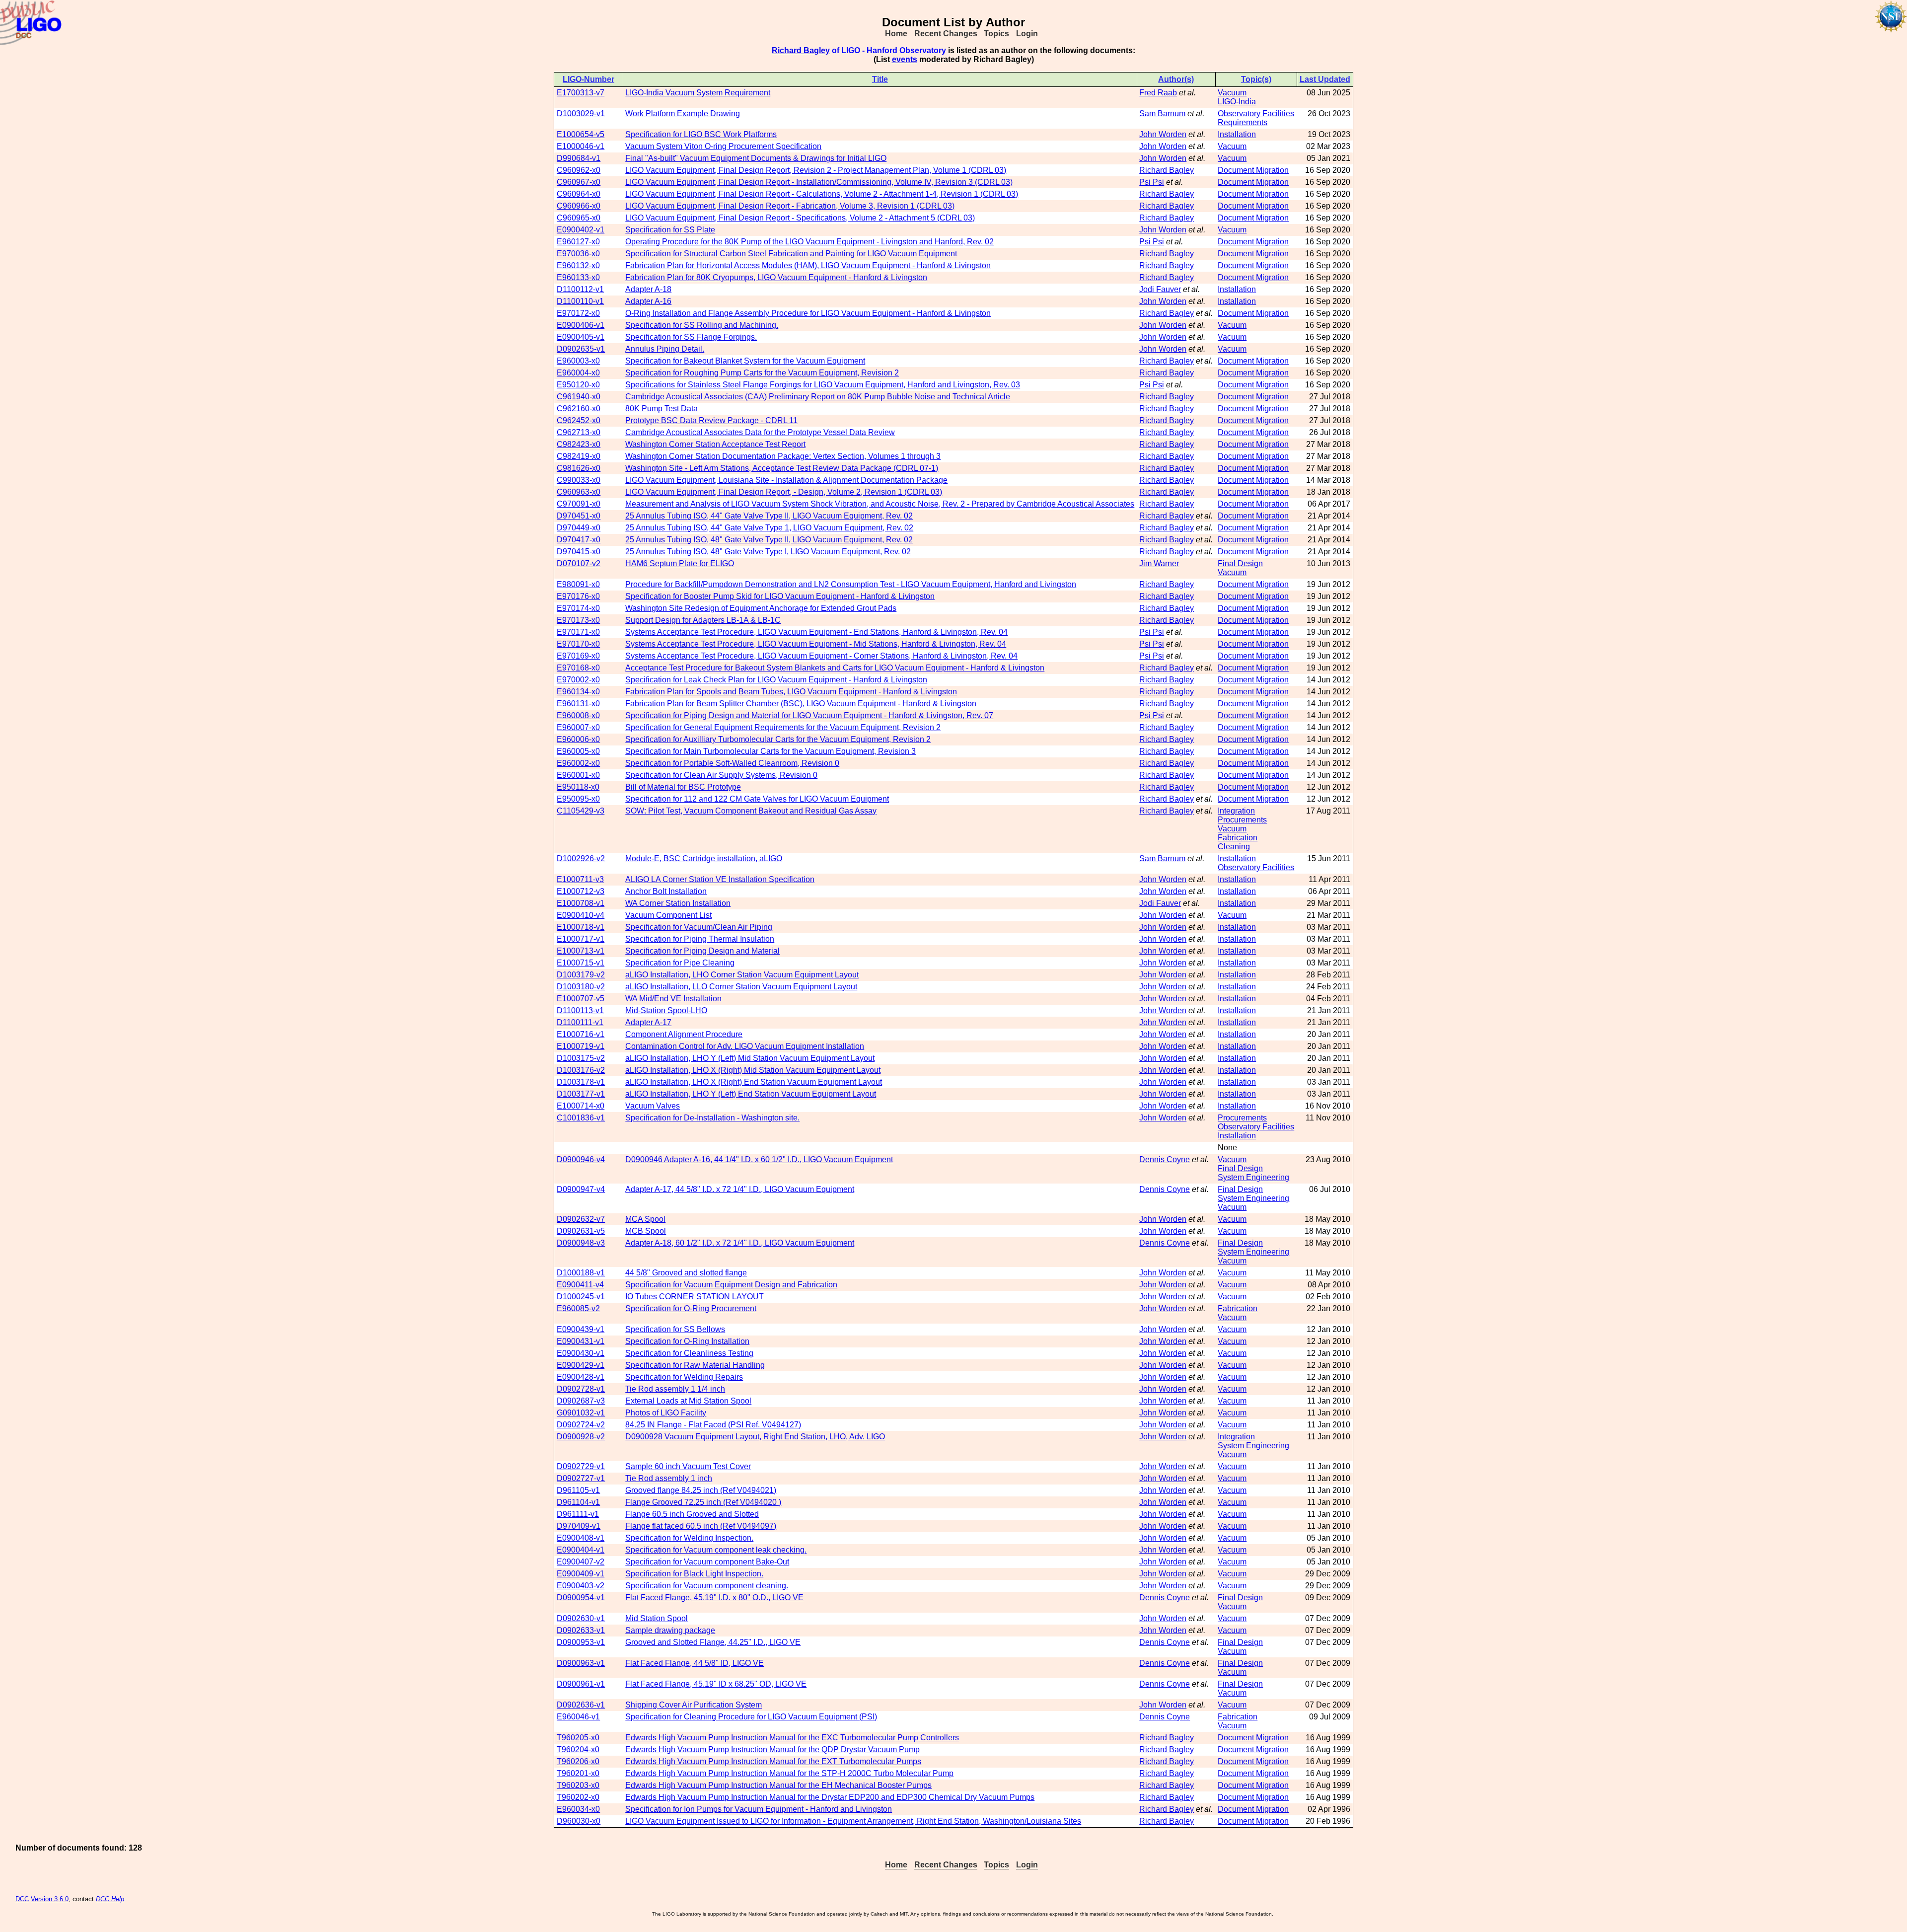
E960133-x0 (578, 277)
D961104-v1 (578, 1502)
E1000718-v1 (581, 927)
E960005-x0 (578, 751)
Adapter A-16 (648, 301)
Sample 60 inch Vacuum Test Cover (688, 1466)
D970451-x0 (579, 516)
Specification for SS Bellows (675, 1329)
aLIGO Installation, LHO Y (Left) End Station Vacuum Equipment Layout (751, 1094)
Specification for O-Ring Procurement (691, 1308)
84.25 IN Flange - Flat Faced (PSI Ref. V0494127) (713, 1425)
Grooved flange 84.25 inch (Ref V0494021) (701, 1490)
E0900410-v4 (581, 915)
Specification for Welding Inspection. (689, 1538)
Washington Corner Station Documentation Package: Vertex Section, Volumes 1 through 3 (783, 456)
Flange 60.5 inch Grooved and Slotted (692, 1514)
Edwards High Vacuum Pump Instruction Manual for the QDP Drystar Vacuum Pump (772, 1749)
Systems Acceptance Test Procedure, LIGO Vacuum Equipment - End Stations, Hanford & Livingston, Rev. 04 (816, 632)
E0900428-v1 (581, 1377)
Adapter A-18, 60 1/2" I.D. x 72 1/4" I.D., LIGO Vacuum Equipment (740, 1243)
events (905, 59)
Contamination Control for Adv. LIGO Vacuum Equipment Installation (745, 1046)
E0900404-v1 (581, 1550)
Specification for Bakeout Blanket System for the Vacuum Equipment (745, 361)
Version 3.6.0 (50, 1899)
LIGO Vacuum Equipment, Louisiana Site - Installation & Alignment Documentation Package (786, 480)
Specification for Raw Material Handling (695, 1365)
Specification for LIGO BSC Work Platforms (701, 134)
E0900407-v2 (581, 1562)
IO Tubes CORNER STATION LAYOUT (695, 1297)
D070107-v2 (579, 563)
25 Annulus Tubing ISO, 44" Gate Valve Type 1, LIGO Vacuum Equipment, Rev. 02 (769, 528)
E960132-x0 (578, 265)
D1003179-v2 (581, 975)
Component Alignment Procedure (684, 1034)
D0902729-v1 (581, 1466)
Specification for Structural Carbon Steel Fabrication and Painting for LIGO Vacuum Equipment (791, 254)
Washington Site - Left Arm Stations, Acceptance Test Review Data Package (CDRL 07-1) (782, 468)
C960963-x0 (579, 492)
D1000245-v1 (581, 1297)
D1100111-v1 (580, 1022)
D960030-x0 (579, 1821)
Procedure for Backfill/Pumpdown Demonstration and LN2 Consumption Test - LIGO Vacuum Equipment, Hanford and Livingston (851, 584)
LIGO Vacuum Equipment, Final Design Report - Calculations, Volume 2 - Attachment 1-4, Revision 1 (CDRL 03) (822, 194)
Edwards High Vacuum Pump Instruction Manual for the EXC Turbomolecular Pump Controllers (792, 1738)
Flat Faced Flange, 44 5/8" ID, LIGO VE (695, 1663)
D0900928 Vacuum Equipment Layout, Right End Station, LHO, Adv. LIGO (755, 1437)
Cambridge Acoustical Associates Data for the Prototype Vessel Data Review (760, 432)
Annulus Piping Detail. (665, 349)
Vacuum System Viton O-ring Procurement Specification (723, 146)
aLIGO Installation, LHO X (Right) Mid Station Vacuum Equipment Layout (753, 1070)
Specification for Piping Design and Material (702, 951)
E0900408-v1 (581, 1538)
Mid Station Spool (657, 1618)
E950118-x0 (578, 787)
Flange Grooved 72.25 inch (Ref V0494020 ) (703, 1502)
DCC (22, 1899)
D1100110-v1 (580, 301)
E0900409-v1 (581, 1574)
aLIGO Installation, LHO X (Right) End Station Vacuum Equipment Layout (754, 1082)
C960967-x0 (579, 182)
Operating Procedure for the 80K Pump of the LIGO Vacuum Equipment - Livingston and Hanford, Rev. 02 (809, 242)
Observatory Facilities (1256, 113)
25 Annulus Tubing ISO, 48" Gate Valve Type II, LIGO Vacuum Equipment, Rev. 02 (769, 540)
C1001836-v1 (581, 1118)
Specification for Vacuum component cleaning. (707, 1586)
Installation (1237, 134)
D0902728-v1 (581, 1389)
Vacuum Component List (668, 915)
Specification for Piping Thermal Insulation (700, 939)
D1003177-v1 (581, 1094)
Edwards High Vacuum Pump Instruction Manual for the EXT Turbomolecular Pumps (773, 1761)
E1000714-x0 (581, 1106)
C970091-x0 (579, 504)
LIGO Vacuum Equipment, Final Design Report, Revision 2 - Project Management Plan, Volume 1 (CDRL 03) (816, 170)
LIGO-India (1237, 102)
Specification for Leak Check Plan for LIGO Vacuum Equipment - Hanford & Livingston (776, 680)
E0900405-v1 (581, 337)
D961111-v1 (578, 1514)
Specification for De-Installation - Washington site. (712, 1118)
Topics (996, 34)
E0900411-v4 (580, 1285)
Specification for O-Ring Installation (687, 1341)
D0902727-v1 (581, 1478)
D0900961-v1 (581, 1684)
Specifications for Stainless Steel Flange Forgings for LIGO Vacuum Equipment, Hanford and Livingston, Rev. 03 (823, 385)
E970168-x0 (578, 668)
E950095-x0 (578, 799)
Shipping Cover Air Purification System (694, 1705)
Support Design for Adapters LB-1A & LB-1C (703, 620)
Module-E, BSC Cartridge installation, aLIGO (704, 858)
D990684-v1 (579, 158)
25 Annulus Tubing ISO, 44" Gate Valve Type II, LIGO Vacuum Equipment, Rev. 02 (769, 516)
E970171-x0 (578, 632)
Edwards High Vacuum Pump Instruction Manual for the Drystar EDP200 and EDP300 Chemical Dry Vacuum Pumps (830, 1797)
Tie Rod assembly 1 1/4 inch (675, 1389)
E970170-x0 (578, 644)
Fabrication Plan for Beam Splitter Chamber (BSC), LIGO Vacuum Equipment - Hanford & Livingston (801, 704)
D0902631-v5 (581, 1231)
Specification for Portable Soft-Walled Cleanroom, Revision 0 (732, 763)
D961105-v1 (578, 1490)
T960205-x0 (578, 1738)
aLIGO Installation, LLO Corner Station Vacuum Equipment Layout (741, 987)
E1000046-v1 (581, 146)
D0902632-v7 (581, 1219)
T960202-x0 (578, 1797)
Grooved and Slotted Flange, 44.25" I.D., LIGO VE (713, 1642)
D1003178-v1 (581, 1082)
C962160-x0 (579, 409)
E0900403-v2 (581, 1586)
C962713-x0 (579, 432)
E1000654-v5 (581, 134)
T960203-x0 (578, 1785)
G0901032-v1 (581, 1413)
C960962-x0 (579, 170)
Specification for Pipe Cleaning (680, 963)
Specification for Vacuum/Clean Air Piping (699, 927)
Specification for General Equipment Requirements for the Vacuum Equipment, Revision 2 (783, 727)
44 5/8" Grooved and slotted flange (686, 1273)
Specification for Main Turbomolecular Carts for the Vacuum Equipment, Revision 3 (770, 751)
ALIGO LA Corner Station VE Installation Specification (720, 879)
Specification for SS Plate (670, 230)
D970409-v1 (579, 1526)
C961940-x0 (579, 397)
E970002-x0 (578, 680)
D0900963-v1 (581, 1663)
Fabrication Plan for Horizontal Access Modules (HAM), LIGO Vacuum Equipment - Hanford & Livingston (808, 265)
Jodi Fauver (1160, 289)
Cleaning (1234, 847)
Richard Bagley (801, 50)
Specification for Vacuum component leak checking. (716, 1550)
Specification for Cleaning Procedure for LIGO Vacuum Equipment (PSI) (751, 1717)
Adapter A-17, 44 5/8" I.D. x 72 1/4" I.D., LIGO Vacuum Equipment (740, 1189)
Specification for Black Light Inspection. (694, 1574)
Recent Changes (946, 34)
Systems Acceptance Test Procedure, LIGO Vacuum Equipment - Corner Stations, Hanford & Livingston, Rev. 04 (821, 656)
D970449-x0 (579, 528)
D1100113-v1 (580, 1010)
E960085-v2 (578, 1308)
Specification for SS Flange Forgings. (691, 337)
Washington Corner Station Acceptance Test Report (715, 444)
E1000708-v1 (581, 903)
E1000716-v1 (581, 1034)
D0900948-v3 (581, 1243)
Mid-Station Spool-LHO (666, 1010)
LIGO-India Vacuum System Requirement (698, 93)
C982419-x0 (579, 456)
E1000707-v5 (581, 999)
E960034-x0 (578, 1809)
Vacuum (1232, 93)
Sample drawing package (670, 1630)
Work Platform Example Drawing (683, 113)
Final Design (1240, 563)
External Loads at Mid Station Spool (688, 1401)
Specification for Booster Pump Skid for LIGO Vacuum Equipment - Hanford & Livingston (780, 596)
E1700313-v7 (581, 93)
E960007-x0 (578, 727)
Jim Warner (1159, 563)
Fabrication (1238, 838)
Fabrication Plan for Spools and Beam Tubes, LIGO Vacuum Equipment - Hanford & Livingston (791, 692)
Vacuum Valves (653, 1106)
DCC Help (110, 1899)
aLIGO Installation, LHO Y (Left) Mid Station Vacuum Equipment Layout (750, 1058)
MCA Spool (645, 1219)
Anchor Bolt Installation (666, 891)
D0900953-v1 (581, 1642)
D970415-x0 (579, 552)
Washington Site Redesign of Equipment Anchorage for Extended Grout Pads (761, 608)
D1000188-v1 (581, 1273)
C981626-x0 (579, 468)
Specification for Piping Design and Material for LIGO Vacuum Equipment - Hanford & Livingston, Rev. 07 (809, 715)
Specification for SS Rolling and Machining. (702, 325)
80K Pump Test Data (661, 409)
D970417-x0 (579, 540)
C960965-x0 (579, 218)
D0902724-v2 (581, 1425)
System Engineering (1253, 1177)
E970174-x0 (578, 608)
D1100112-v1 (580, 289)
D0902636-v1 (581, 1705)
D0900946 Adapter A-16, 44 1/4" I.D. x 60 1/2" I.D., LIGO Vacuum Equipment (759, 1159)
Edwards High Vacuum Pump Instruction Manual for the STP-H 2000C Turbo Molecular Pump (789, 1773)
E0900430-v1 (581, 1353)
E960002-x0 (578, 763)
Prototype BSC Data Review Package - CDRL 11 (711, 420)
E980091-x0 (578, 584)
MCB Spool (646, 1231)
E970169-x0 (578, 656)
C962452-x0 (579, 420)
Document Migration (1253, 170)
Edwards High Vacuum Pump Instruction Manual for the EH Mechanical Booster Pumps (778, 1785)
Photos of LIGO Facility (666, 1413)
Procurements (1242, 820)
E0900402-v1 (581, 230)
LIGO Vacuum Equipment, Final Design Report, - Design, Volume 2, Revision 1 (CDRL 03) (784, 492)
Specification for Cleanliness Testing (689, 1353)
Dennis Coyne (1165, 1159)
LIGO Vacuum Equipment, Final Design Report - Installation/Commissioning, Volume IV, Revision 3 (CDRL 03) (819, 182)
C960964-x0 (579, 194)
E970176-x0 (578, 596)
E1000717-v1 (581, 939)
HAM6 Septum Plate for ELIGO (680, 563)
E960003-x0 (578, 361)
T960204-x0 (578, 1749)
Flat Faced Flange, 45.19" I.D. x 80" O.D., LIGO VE (714, 1598)
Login (1027, 34)
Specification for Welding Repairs (684, 1377)
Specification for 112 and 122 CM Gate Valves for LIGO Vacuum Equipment (757, 799)
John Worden (1163, 134)
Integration (1236, 811)
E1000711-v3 (580, 879)
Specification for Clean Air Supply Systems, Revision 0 (721, 775)
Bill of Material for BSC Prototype (683, 787)
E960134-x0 (578, 692)
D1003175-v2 (581, 1058)
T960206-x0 (578, 1761)
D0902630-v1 (581, 1618)
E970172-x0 (578, 313)
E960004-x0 (578, 373)
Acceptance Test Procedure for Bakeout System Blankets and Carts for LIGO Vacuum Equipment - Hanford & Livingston (835, 668)
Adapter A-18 (648, 289)
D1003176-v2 (581, 1070)
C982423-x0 (579, 444)
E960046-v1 (578, 1717)
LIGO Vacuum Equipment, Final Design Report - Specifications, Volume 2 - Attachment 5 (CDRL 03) (800, 218)
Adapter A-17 (648, 1022)
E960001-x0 (578, 775)
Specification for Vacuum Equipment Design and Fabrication (731, 1285)
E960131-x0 (578, 704)
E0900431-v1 (581, 1341)
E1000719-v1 (581, 1046)
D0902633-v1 (581, 1630)
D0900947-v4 (581, 1189)
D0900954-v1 (581, 1598)
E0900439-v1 (581, 1329)
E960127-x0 (578, 242)
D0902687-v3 (581, 1401)
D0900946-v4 (581, 1159)
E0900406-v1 (581, 325)
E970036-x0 (578, 254)
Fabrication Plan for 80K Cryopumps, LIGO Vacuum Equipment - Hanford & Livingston (776, 277)
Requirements (1243, 122)
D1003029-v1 (581, 113)
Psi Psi (1152, 182)
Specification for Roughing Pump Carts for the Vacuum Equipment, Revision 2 (762, 373)
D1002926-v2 (581, 858)
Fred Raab (1158, 93)
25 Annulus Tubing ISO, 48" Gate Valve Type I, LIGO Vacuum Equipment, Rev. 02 (768, 552)
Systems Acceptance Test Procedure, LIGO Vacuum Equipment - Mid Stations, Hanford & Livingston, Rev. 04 (816, 644)
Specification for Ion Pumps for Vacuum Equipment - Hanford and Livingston (759, 1809)
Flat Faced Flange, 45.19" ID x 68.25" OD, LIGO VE (716, 1684)
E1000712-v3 (581, 891)
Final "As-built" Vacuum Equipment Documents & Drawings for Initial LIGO (756, 158)
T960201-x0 (578, 1773)
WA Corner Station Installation (678, 903)
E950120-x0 (578, 385)
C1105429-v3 (581, 811)
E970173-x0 (578, 620)
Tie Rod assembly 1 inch (669, 1478)
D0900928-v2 (581, 1437)
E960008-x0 (578, 715)
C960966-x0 (579, 206)
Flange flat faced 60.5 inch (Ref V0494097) (701, 1526)
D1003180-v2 (581, 987)
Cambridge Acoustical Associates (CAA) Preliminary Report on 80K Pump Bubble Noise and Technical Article (818, 397)
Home (896, 34)
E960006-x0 (578, 739)
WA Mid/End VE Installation (673, 999)
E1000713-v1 (581, 951)
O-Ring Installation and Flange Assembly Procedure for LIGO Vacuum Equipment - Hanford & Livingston (808, 313)
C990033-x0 (579, 480)
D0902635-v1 (581, 349)
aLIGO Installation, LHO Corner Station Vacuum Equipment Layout (742, 975)
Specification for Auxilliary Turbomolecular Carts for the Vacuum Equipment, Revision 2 (778, 739)
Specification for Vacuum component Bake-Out (707, 1562)
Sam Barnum (1162, 113)
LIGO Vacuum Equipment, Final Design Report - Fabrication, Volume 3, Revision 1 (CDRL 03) (790, 206)
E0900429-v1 (581, 1365)
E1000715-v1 (581, 963)
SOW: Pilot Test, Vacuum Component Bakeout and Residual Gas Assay (751, 811)
